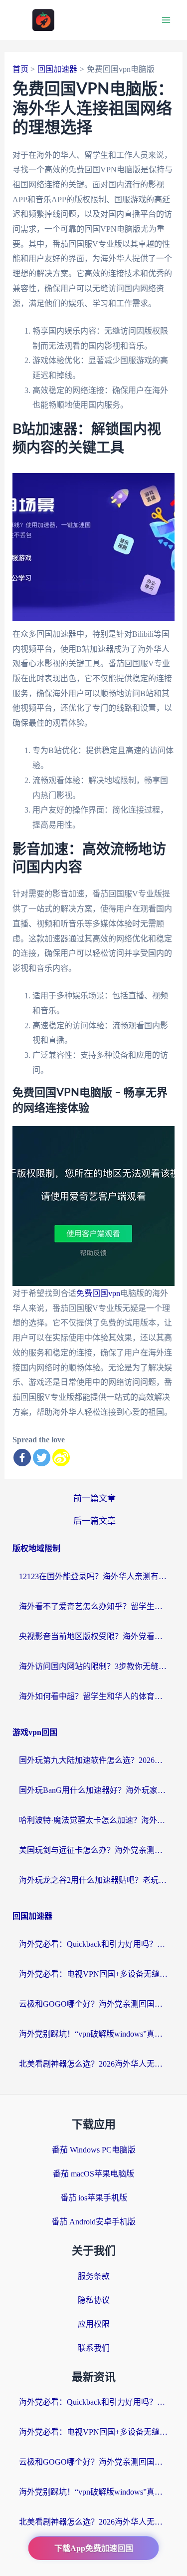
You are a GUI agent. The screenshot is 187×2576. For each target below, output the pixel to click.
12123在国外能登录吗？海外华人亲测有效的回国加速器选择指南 (94, 1576)
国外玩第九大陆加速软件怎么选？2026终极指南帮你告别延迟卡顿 (94, 1760)
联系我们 (94, 2348)
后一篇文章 (94, 1521)
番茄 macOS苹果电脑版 (93, 2174)
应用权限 (94, 2324)
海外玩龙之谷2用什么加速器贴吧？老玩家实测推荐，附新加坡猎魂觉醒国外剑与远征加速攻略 (94, 1880)
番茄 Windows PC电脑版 (94, 2150)
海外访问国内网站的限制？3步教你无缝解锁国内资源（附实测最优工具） (94, 1666)
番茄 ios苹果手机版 (94, 2198)
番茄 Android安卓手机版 (93, 2222)
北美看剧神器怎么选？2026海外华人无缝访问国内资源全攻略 (94, 2064)
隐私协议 (94, 2300)
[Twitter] (42, 1458)
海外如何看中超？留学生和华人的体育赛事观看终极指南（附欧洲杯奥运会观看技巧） (94, 1696)
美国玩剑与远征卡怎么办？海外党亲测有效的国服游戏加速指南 (94, 1850)
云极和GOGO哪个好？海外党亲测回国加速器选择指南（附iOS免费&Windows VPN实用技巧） (94, 2004)
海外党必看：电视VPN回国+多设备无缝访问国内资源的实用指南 (94, 1974)
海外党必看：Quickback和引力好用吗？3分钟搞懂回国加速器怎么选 (94, 1944)
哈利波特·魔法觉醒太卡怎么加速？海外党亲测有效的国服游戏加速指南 (94, 1820)
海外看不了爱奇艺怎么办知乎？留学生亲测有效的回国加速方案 (94, 1606)
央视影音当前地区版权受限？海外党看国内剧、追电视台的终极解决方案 (94, 1636)
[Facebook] (22, 1458)
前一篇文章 (94, 1499)
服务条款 (94, 2276)
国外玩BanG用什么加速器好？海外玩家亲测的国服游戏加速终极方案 (94, 1790)
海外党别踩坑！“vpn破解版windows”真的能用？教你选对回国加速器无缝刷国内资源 (94, 2034)
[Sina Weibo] (61, 1458)
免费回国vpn (98, 1293)
